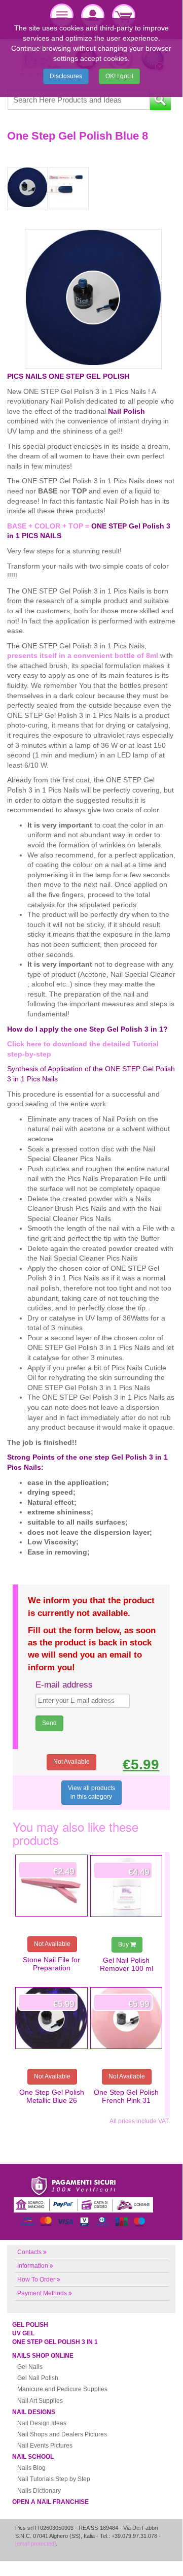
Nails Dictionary (39, 2491)
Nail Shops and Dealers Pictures (62, 2434)
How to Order (36, 2280)
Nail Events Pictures (45, 2446)
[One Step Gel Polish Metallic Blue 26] (51, 2018)
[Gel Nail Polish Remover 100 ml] (126, 1886)
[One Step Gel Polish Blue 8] (27, 189)
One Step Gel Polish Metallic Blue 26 (52, 2096)
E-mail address (64, 1685)
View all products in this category (92, 1792)
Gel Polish (30, 2325)
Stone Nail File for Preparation (51, 1964)
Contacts (29, 2252)
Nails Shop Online (43, 2356)
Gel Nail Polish (38, 2378)
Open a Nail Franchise (50, 2502)
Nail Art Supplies (40, 2401)
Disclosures (66, 76)
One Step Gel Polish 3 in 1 (55, 2342)
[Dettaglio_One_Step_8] (69, 189)
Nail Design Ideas (42, 2423)
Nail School (33, 2457)
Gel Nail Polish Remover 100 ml (126, 1964)
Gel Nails (30, 2367)
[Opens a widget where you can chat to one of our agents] (144, 2551)
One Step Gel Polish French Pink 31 (126, 2096)
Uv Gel (23, 2333)
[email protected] (35, 2544)
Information (33, 2266)
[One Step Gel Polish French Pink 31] (126, 2018)
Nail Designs (34, 2412)
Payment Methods (42, 2293)
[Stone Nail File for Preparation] (51, 1886)
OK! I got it (119, 76)
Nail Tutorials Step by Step (54, 2479)
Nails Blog (31, 2468)
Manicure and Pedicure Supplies (62, 2389)
